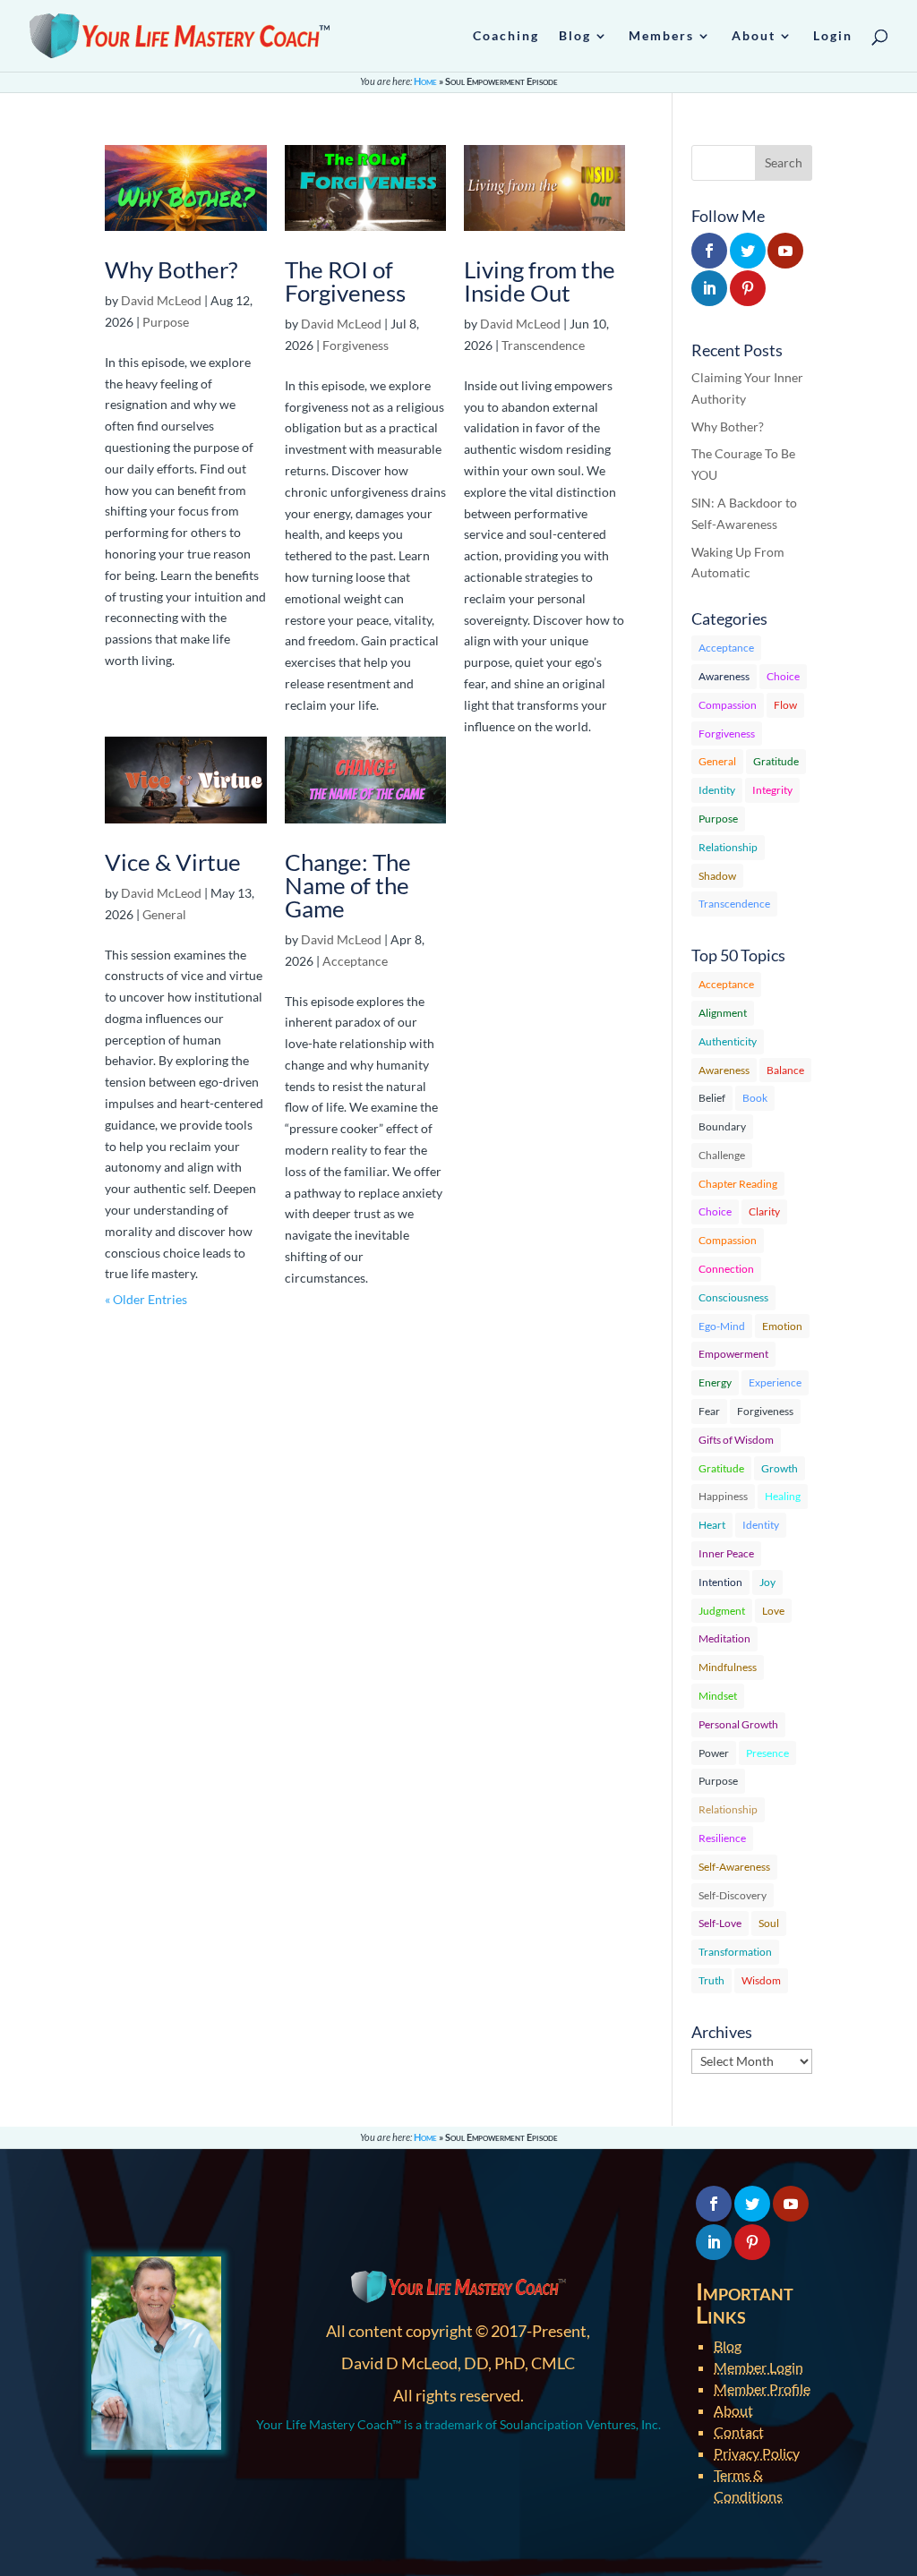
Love (773, 1611)
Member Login (758, 2367)
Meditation (724, 1638)
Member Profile (762, 2388)
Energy (715, 1382)
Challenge (722, 1155)
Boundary (722, 1126)
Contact (739, 2431)
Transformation (735, 1952)
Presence (767, 1753)
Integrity (772, 790)
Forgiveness (356, 345)
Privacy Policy (757, 2453)
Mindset (718, 1696)
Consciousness (733, 1297)
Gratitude (776, 761)
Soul (769, 1923)
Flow (785, 705)
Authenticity (728, 1041)
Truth (711, 1980)
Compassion (728, 705)
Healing (783, 1496)
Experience (775, 1382)
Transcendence (543, 345)
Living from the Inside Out (540, 281)
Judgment (722, 1611)
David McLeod (161, 300)
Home (425, 81)
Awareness (724, 676)
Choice (783, 676)
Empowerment (733, 1354)
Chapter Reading (738, 1184)
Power (714, 1753)
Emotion (782, 1326)
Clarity (764, 1211)
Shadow (717, 876)
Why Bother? (171, 269)
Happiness (723, 1496)
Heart (712, 1525)
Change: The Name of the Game (348, 885)
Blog (728, 2346)
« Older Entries (146, 1299)
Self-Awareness (734, 1867)
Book (755, 1098)
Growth (780, 1468)
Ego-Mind (722, 1326)
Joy (767, 1582)
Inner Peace (726, 1553)
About (733, 2410)
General (164, 914)
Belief (712, 1098)
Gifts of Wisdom (736, 1440)
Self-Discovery (733, 1895)
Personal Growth (738, 1724)
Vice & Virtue (173, 862)
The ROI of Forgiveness (345, 281)
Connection (726, 1269)
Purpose (166, 322)
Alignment (723, 1013)
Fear (709, 1411)
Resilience (722, 1838)
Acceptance (355, 961)
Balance (785, 1070)
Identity (717, 790)
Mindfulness (728, 1667)
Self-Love (720, 1923)
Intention (720, 1582)
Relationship (728, 847)
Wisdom (761, 1980)
